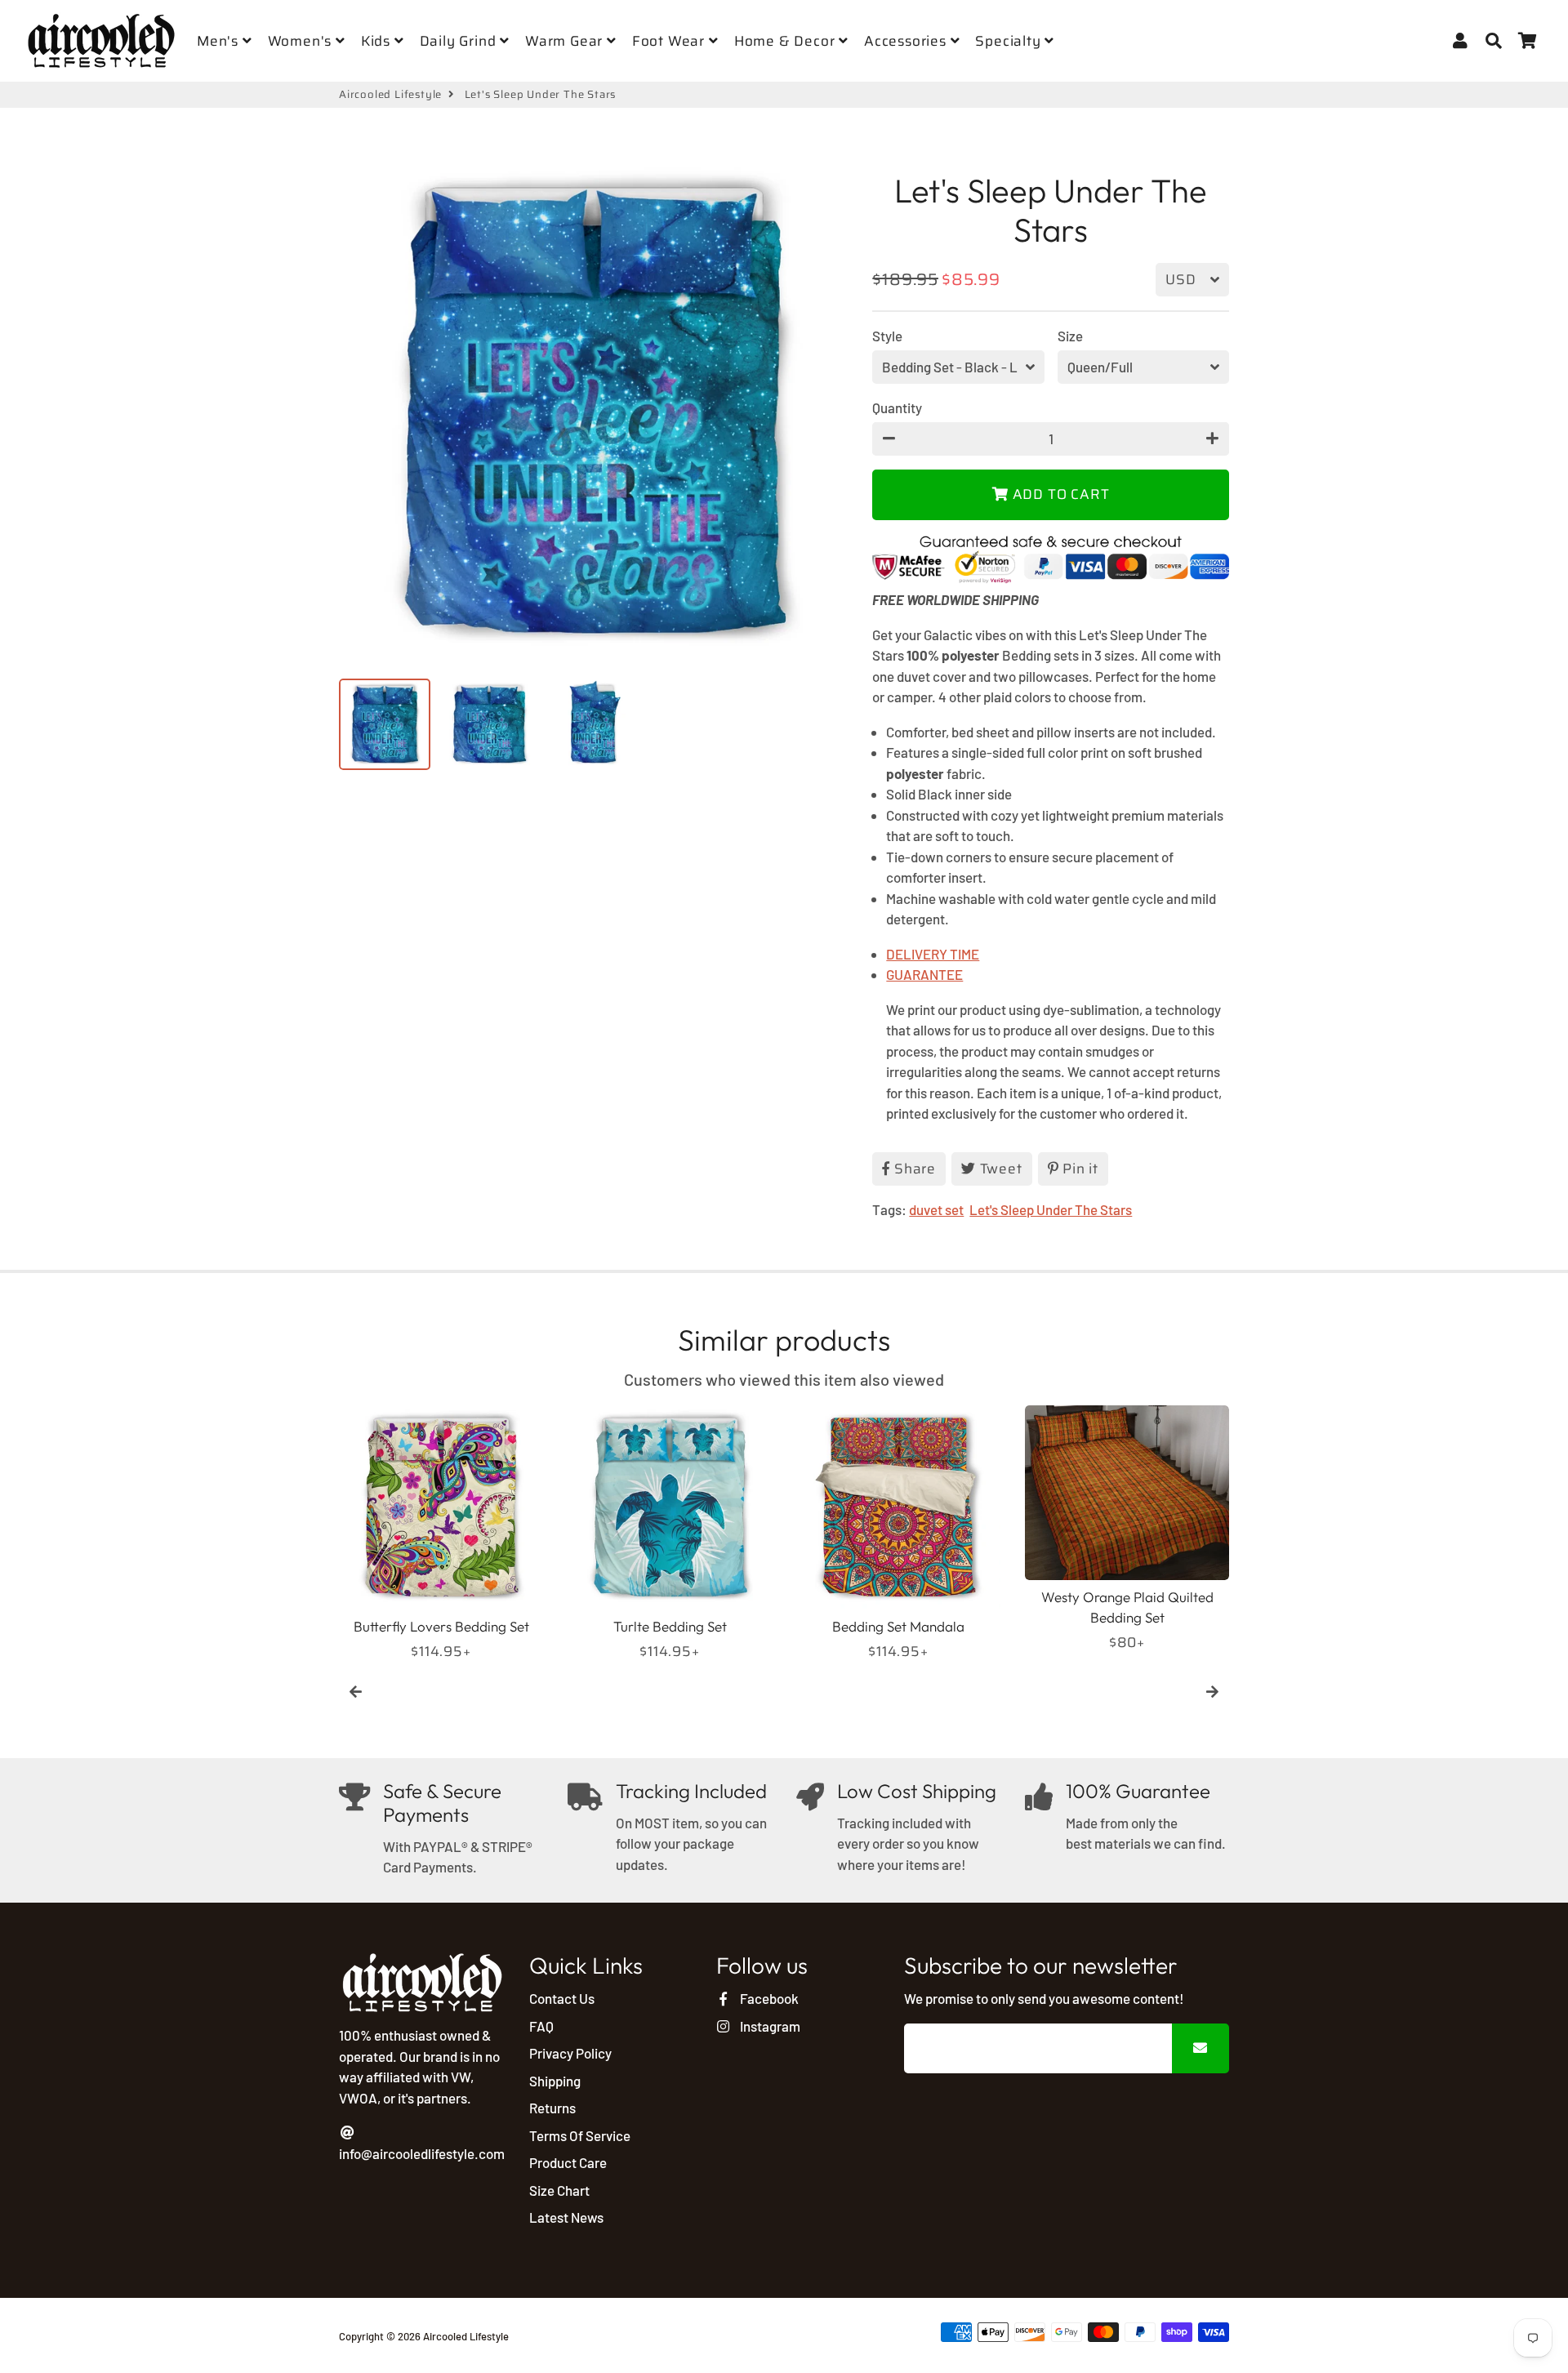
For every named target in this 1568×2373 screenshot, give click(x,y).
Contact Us (562, 1998)
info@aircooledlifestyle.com (422, 2153)
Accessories (907, 41)
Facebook (768, 1998)
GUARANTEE (924, 974)
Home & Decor (786, 41)
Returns (552, 2108)
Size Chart (559, 2190)
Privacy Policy (570, 2053)
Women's (302, 41)
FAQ (541, 2026)
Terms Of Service (580, 2135)
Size (1070, 336)
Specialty (1010, 41)
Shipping (555, 2081)
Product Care (568, 2162)
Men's (220, 41)
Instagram (768, 2026)
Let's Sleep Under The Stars (1051, 1209)
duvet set (936, 1209)
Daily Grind (460, 41)
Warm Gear (566, 41)
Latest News (566, 2217)
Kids (378, 41)
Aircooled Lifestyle (390, 95)
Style (887, 336)
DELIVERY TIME (933, 954)
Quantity (897, 407)
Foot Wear (670, 41)
